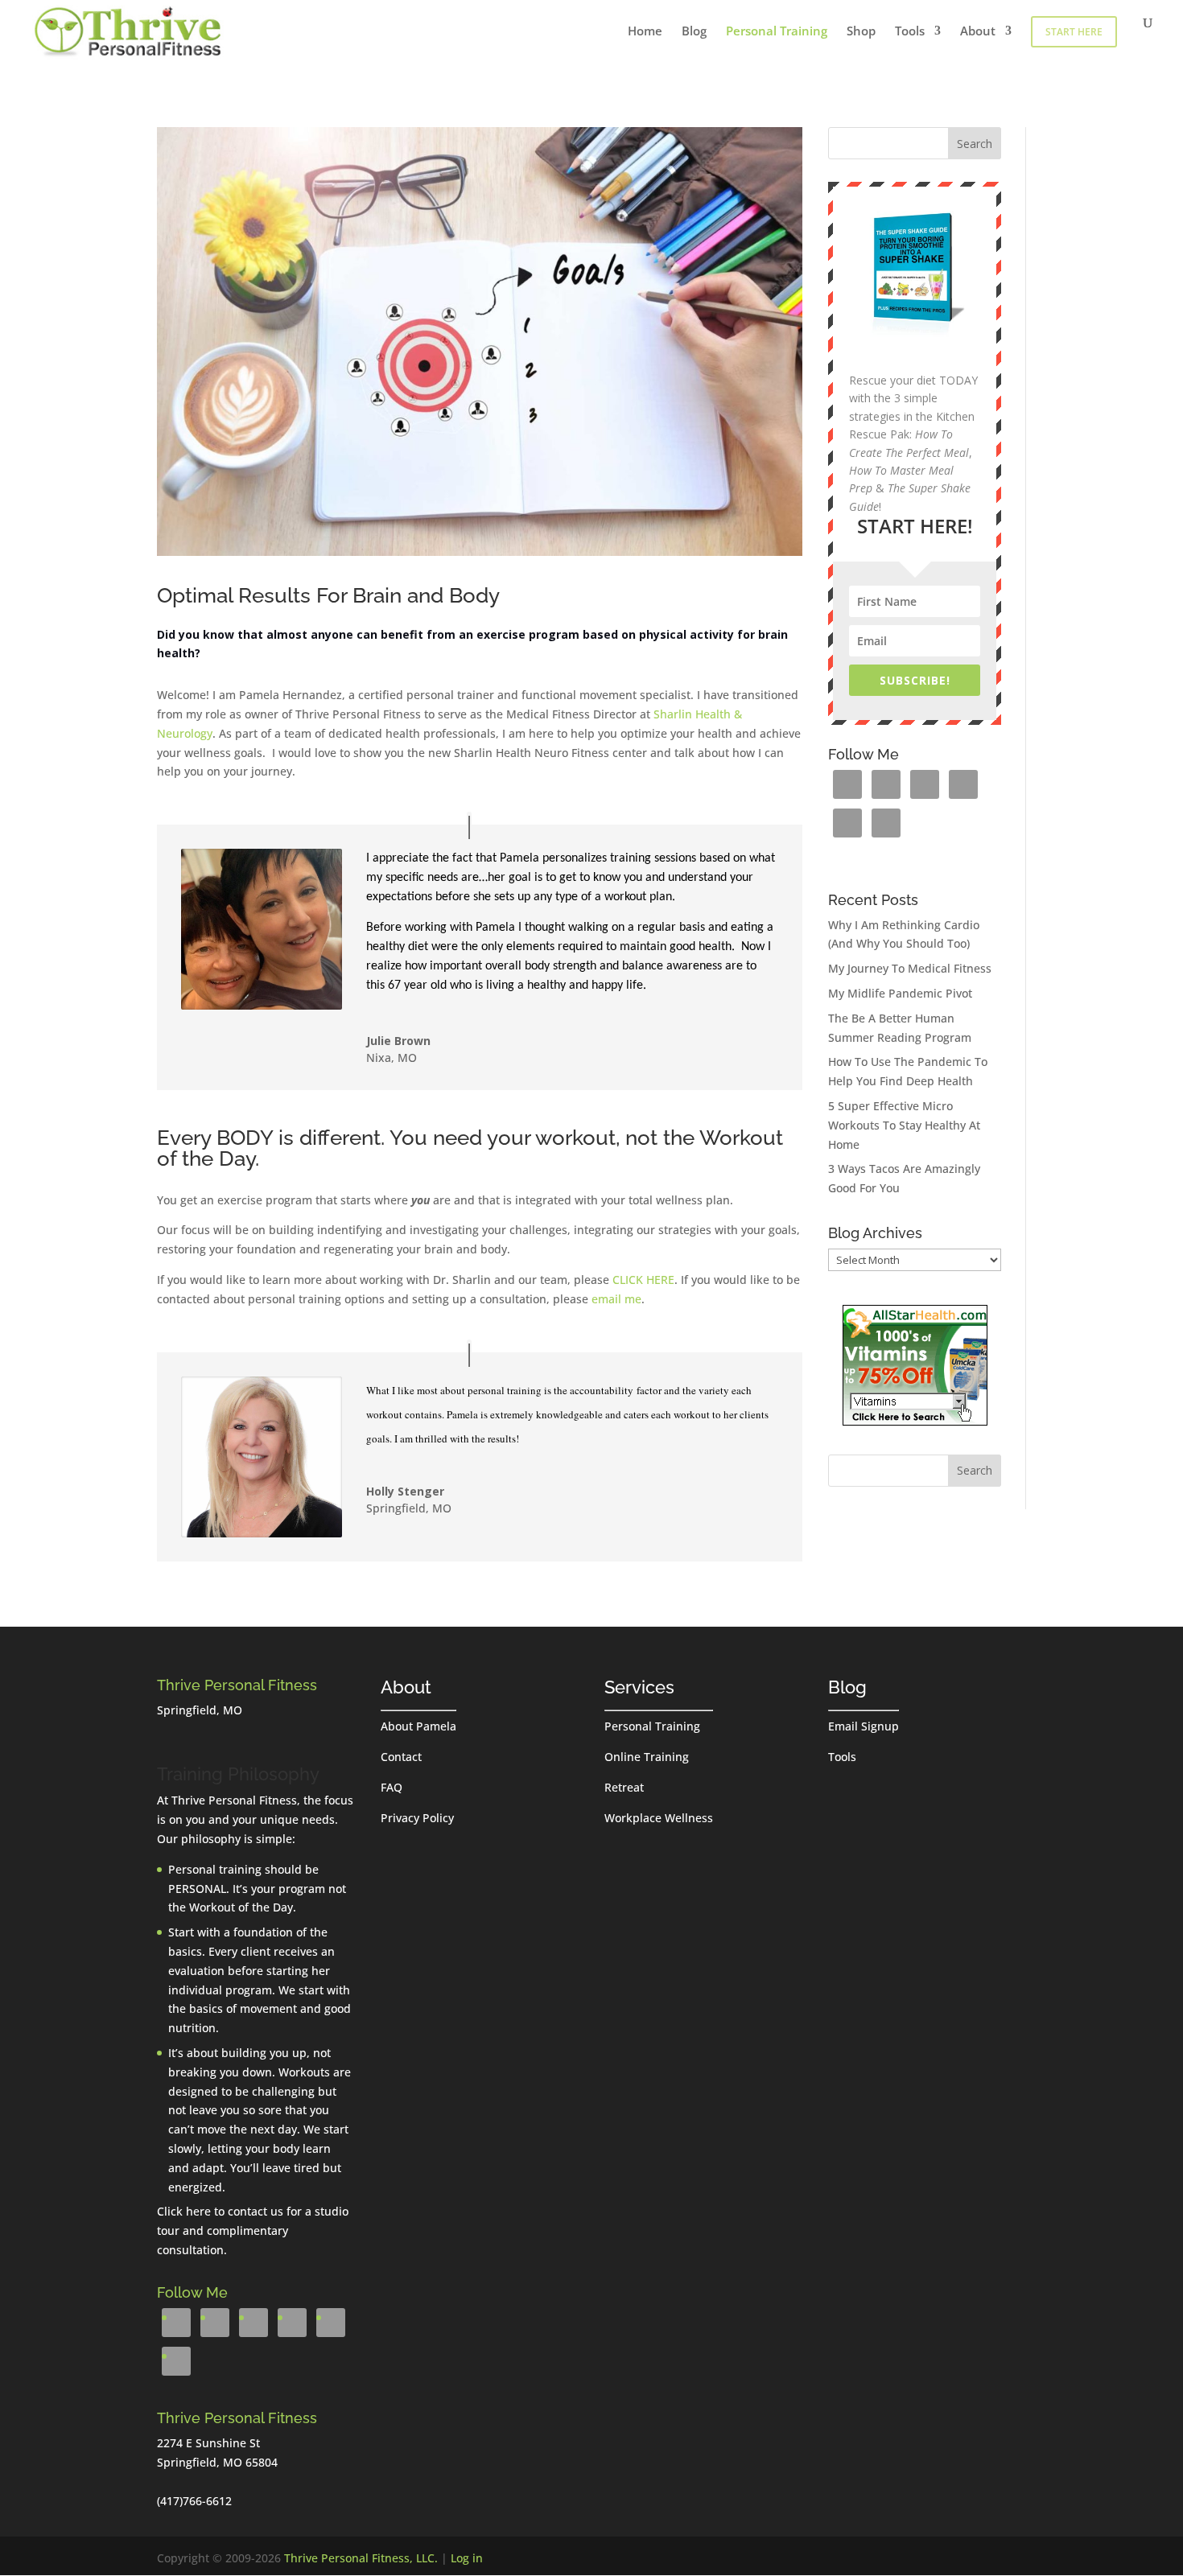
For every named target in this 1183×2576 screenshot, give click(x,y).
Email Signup (864, 1726)
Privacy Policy (417, 1818)
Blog (694, 32)
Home (645, 32)
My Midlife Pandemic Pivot (900, 993)
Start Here (1074, 32)
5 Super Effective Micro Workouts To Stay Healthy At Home (904, 1125)
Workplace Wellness (659, 1818)
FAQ (392, 1787)
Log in (467, 2558)
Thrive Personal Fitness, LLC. (361, 2558)
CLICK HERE (643, 1280)
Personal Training (777, 32)
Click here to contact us (220, 2211)
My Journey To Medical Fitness (910, 968)
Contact (401, 1757)
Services (639, 1687)
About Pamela (418, 1726)
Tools (910, 32)
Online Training (647, 1757)
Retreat (624, 1787)
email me (616, 1299)
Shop (861, 32)
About (978, 32)
